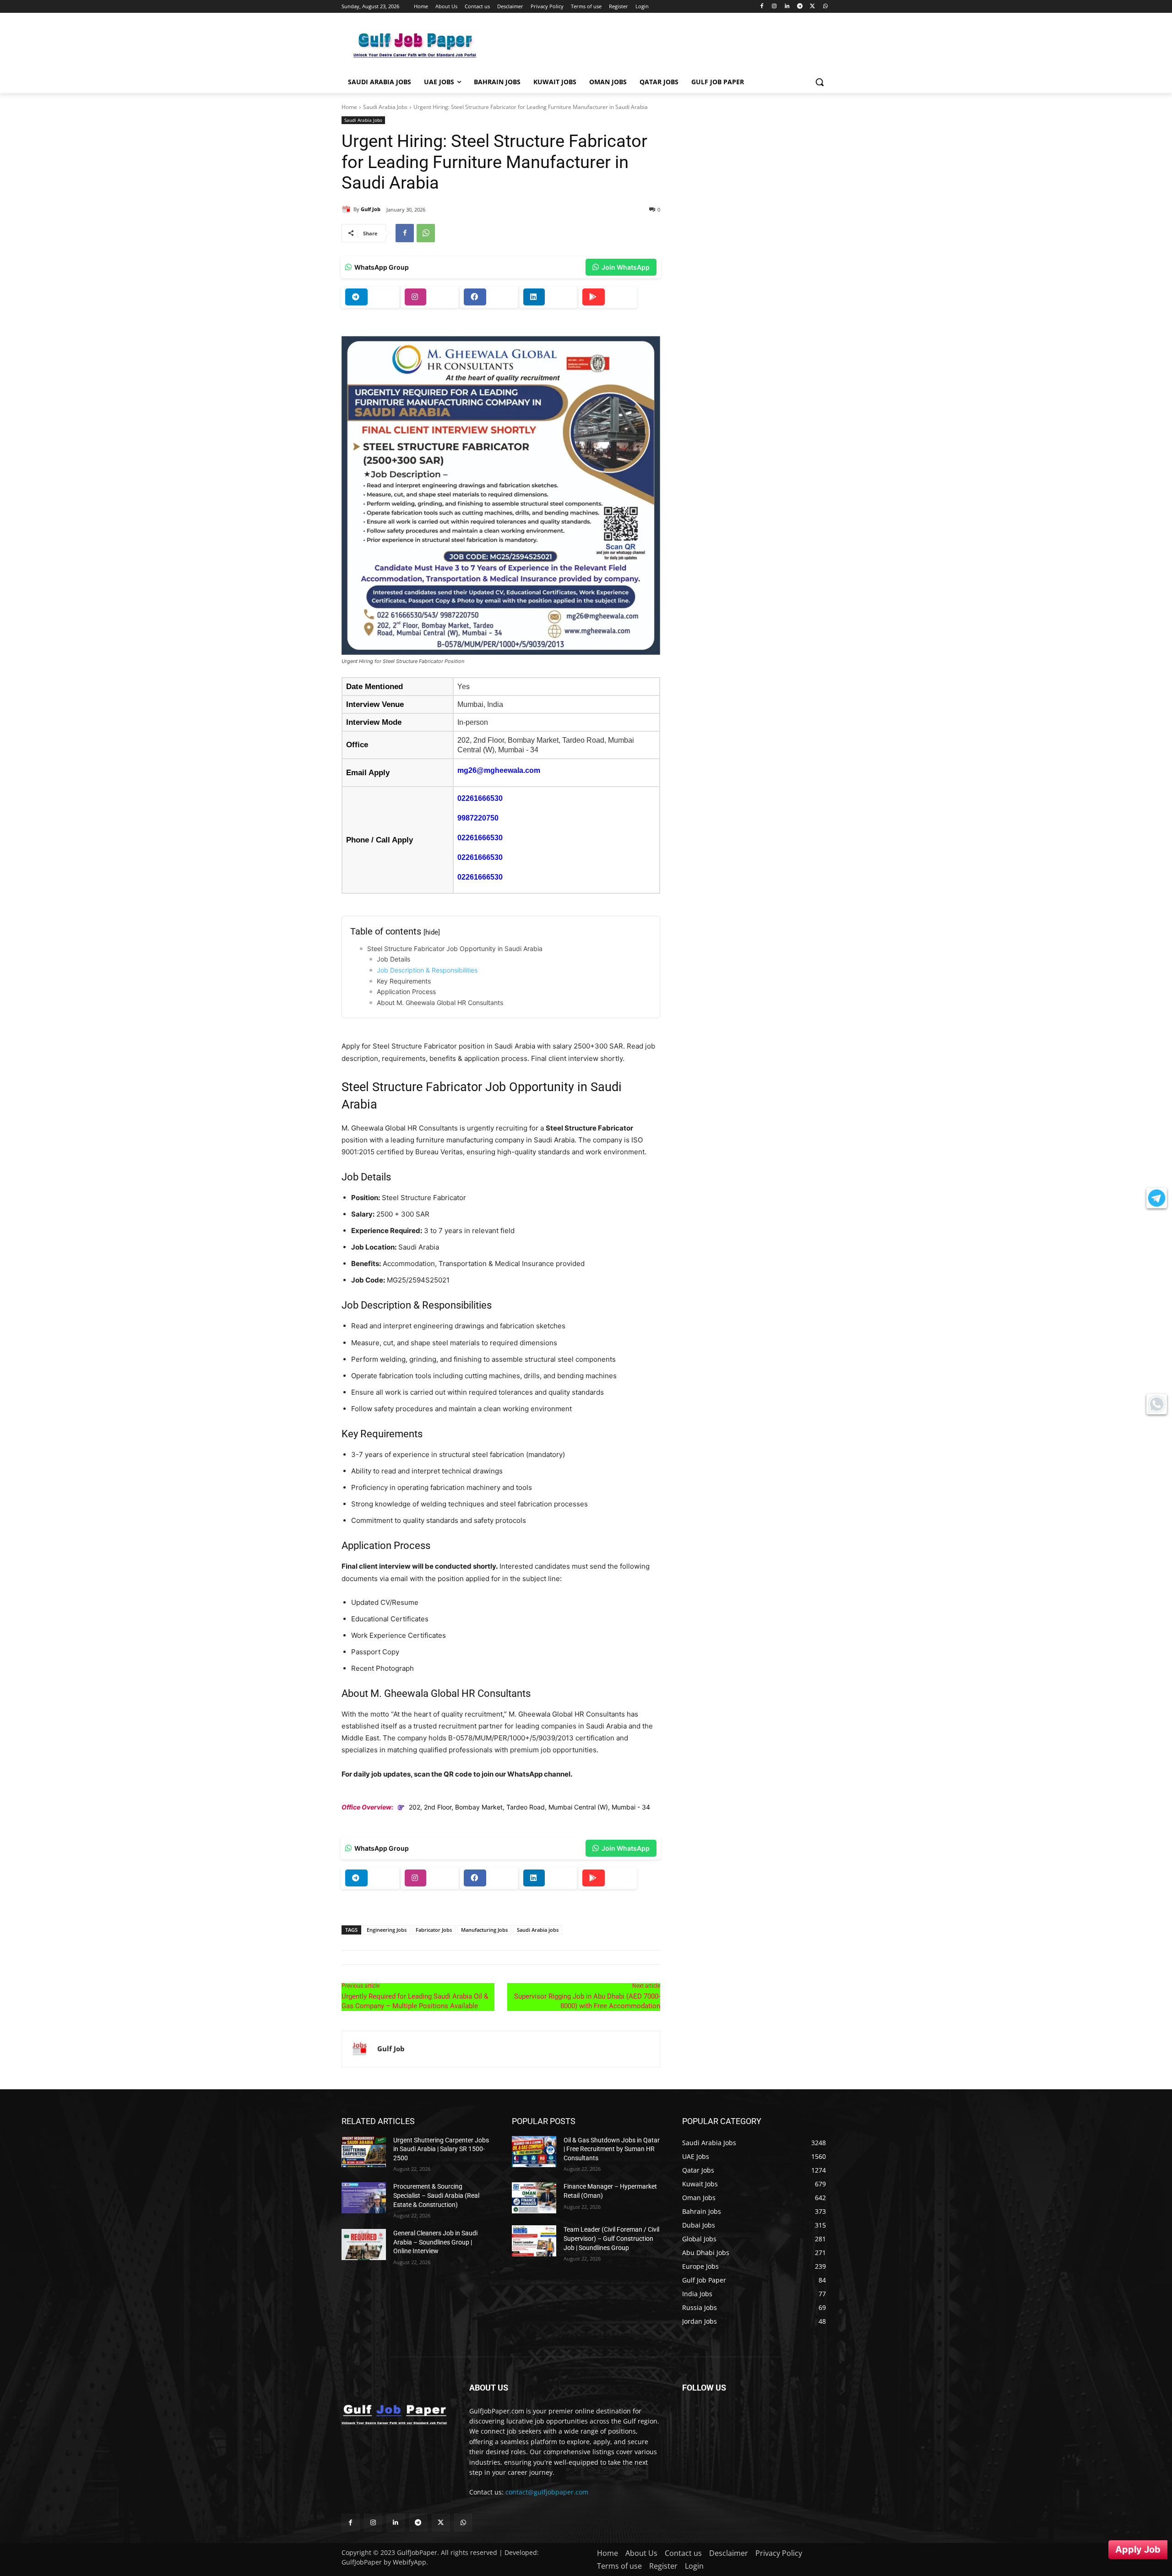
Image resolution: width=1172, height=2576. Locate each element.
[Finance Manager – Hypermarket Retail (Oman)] (534, 2198)
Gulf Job (371, 209)
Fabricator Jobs (434, 1930)
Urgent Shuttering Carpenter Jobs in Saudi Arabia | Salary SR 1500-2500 (441, 2149)
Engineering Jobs (387, 1930)
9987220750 (478, 818)
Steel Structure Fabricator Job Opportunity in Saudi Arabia (455, 948)
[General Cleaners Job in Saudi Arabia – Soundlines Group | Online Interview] (364, 2244)
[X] (812, 7)
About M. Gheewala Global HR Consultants (440, 1003)
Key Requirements (404, 981)
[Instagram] (774, 7)
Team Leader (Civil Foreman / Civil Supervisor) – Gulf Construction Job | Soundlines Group (611, 2238)
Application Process (406, 992)
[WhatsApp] (825, 7)
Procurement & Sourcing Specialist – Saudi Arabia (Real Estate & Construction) (436, 2195)
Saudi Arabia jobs (538, 1930)
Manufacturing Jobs (484, 1930)
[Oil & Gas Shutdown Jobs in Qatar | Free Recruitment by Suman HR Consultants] (534, 2152)
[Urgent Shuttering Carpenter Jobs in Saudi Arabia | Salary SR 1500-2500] (364, 2152)
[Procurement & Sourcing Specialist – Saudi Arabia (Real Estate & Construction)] (364, 2198)
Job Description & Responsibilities (427, 970)
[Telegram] (800, 7)
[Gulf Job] (347, 209)
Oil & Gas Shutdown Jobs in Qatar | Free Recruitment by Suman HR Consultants (612, 2149)
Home (349, 107)
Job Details (393, 959)
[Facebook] (762, 7)
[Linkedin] (787, 7)
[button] (819, 82)
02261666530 (480, 798)
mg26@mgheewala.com (499, 770)
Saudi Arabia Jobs (385, 107)
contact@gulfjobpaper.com (547, 2492)
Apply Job (1138, 2549)
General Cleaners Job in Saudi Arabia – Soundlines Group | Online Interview (435, 2242)
